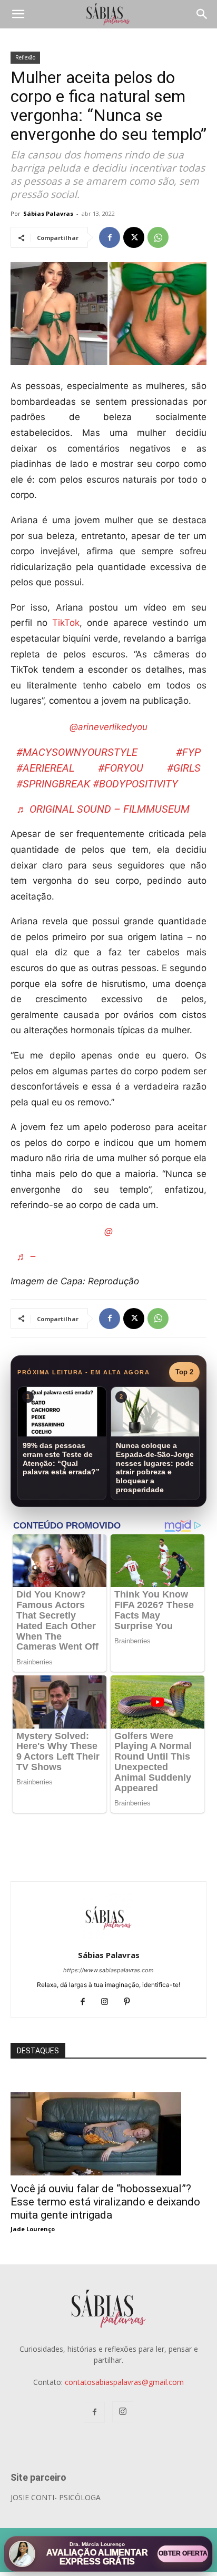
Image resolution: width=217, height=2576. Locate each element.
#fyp (188, 752)
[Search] (202, 14)
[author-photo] (108, 1940)
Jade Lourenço (33, 2229)
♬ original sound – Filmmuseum (103, 809)
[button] (18, 14)
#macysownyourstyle (77, 752)
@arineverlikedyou (108, 727)
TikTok (66, 623)
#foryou (121, 768)
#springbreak (53, 784)
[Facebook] (110, 237)
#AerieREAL (45, 768)
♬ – (26, 1256)
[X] (134, 237)
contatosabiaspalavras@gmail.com (124, 2382)
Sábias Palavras (48, 213)
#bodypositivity (135, 784)
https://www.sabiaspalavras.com (108, 1970)
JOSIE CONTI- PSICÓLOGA (56, 2497)
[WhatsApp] (158, 237)
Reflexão (25, 57)
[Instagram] (109, 2002)
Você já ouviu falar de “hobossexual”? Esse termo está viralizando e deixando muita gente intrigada (105, 2202)
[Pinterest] (131, 2002)
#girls (184, 768)
